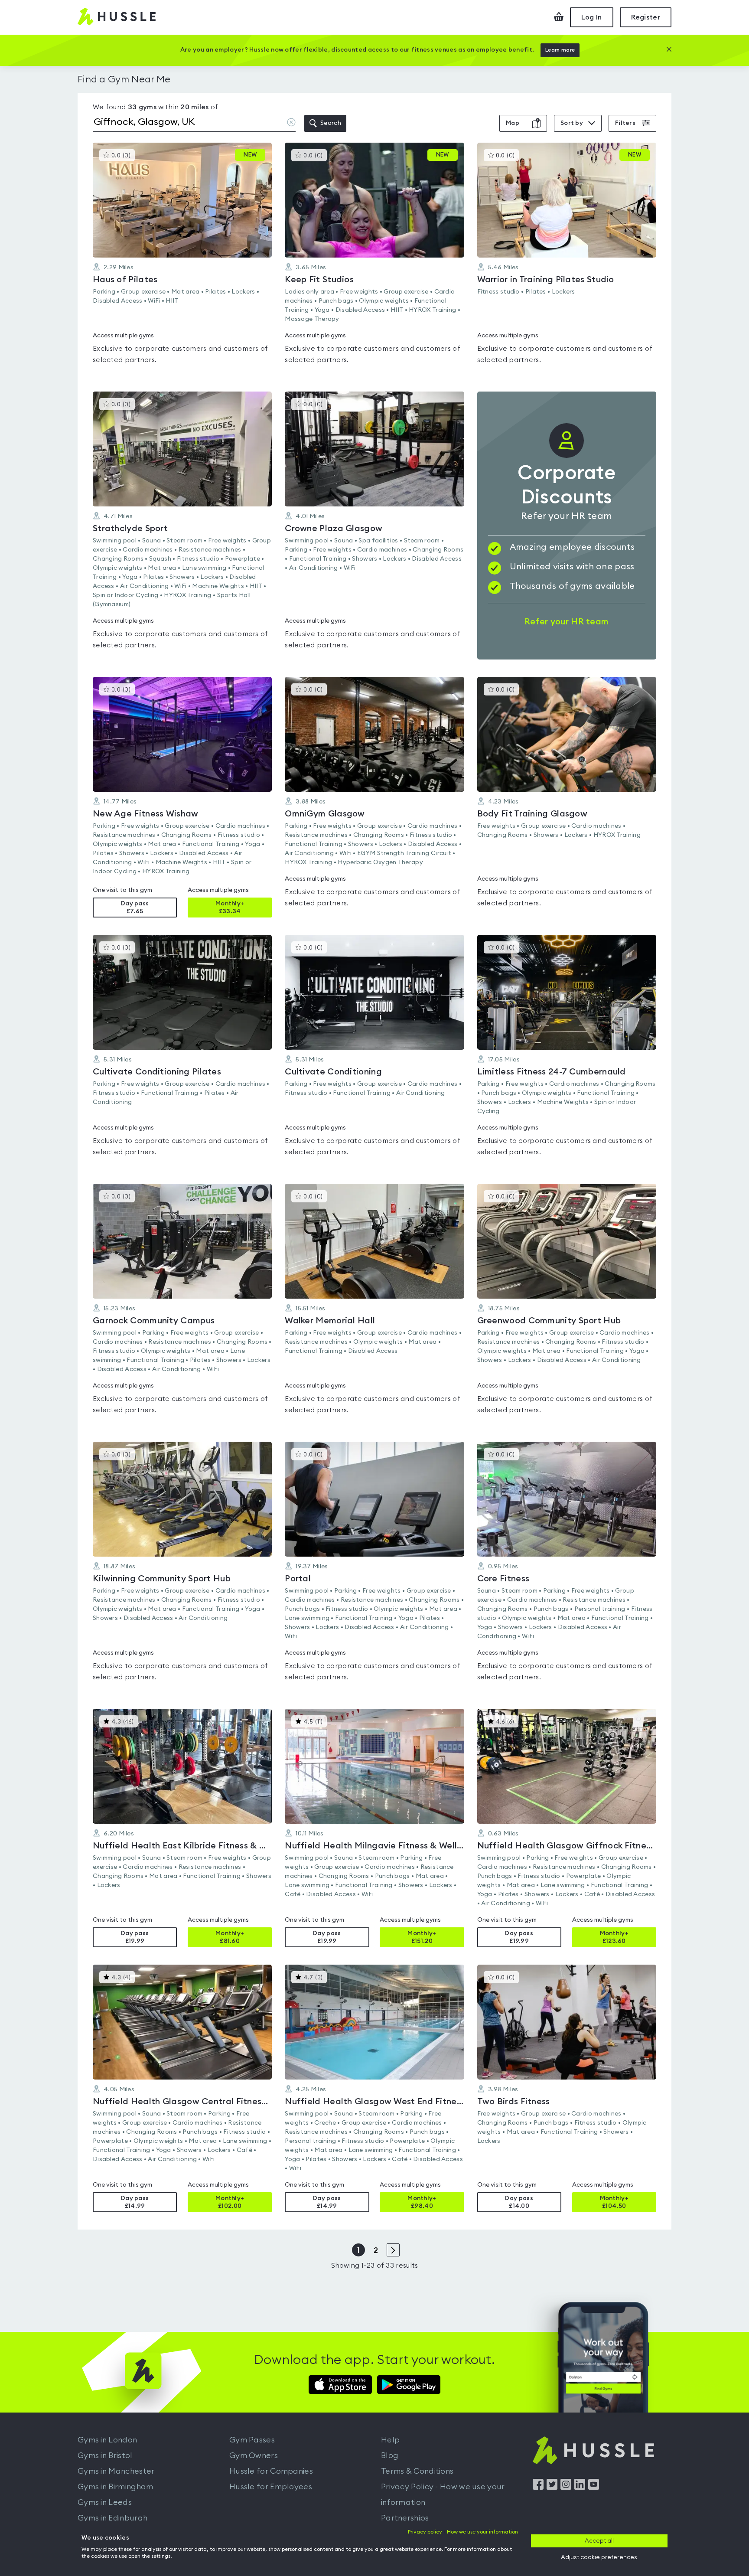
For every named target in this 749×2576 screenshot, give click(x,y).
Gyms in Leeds (105, 2502)
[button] (182, 258)
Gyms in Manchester (116, 2471)
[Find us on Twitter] (552, 2488)
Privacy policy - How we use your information (463, 2532)
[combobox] (194, 124)
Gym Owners (254, 2455)
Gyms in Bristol (105, 2455)
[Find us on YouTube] (594, 2488)
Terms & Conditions (417, 2471)
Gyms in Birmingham (115, 2487)
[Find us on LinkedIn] (580, 2488)
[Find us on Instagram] (566, 2488)
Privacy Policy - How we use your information (443, 2494)
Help (390, 2440)
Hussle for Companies (271, 2471)
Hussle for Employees (271, 2487)
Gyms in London (107, 2440)
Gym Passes (252, 2440)
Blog (390, 2455)
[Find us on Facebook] (538, 2488)
